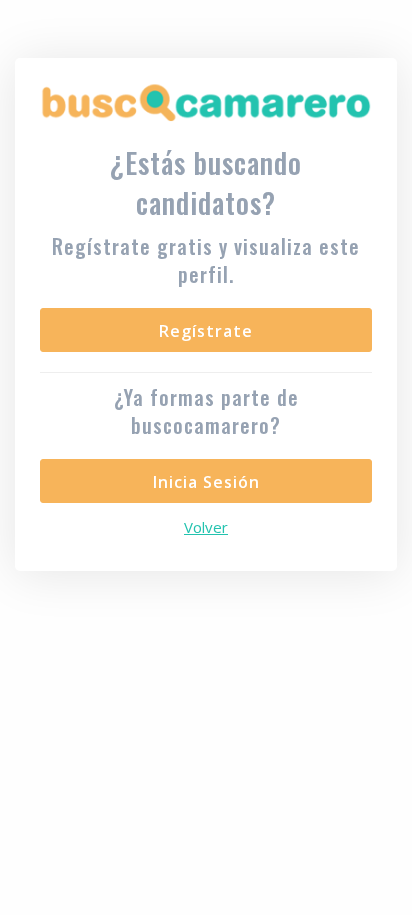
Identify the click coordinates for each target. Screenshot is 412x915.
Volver (206, 527)
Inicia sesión (206, 482)
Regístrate (206, 331)
